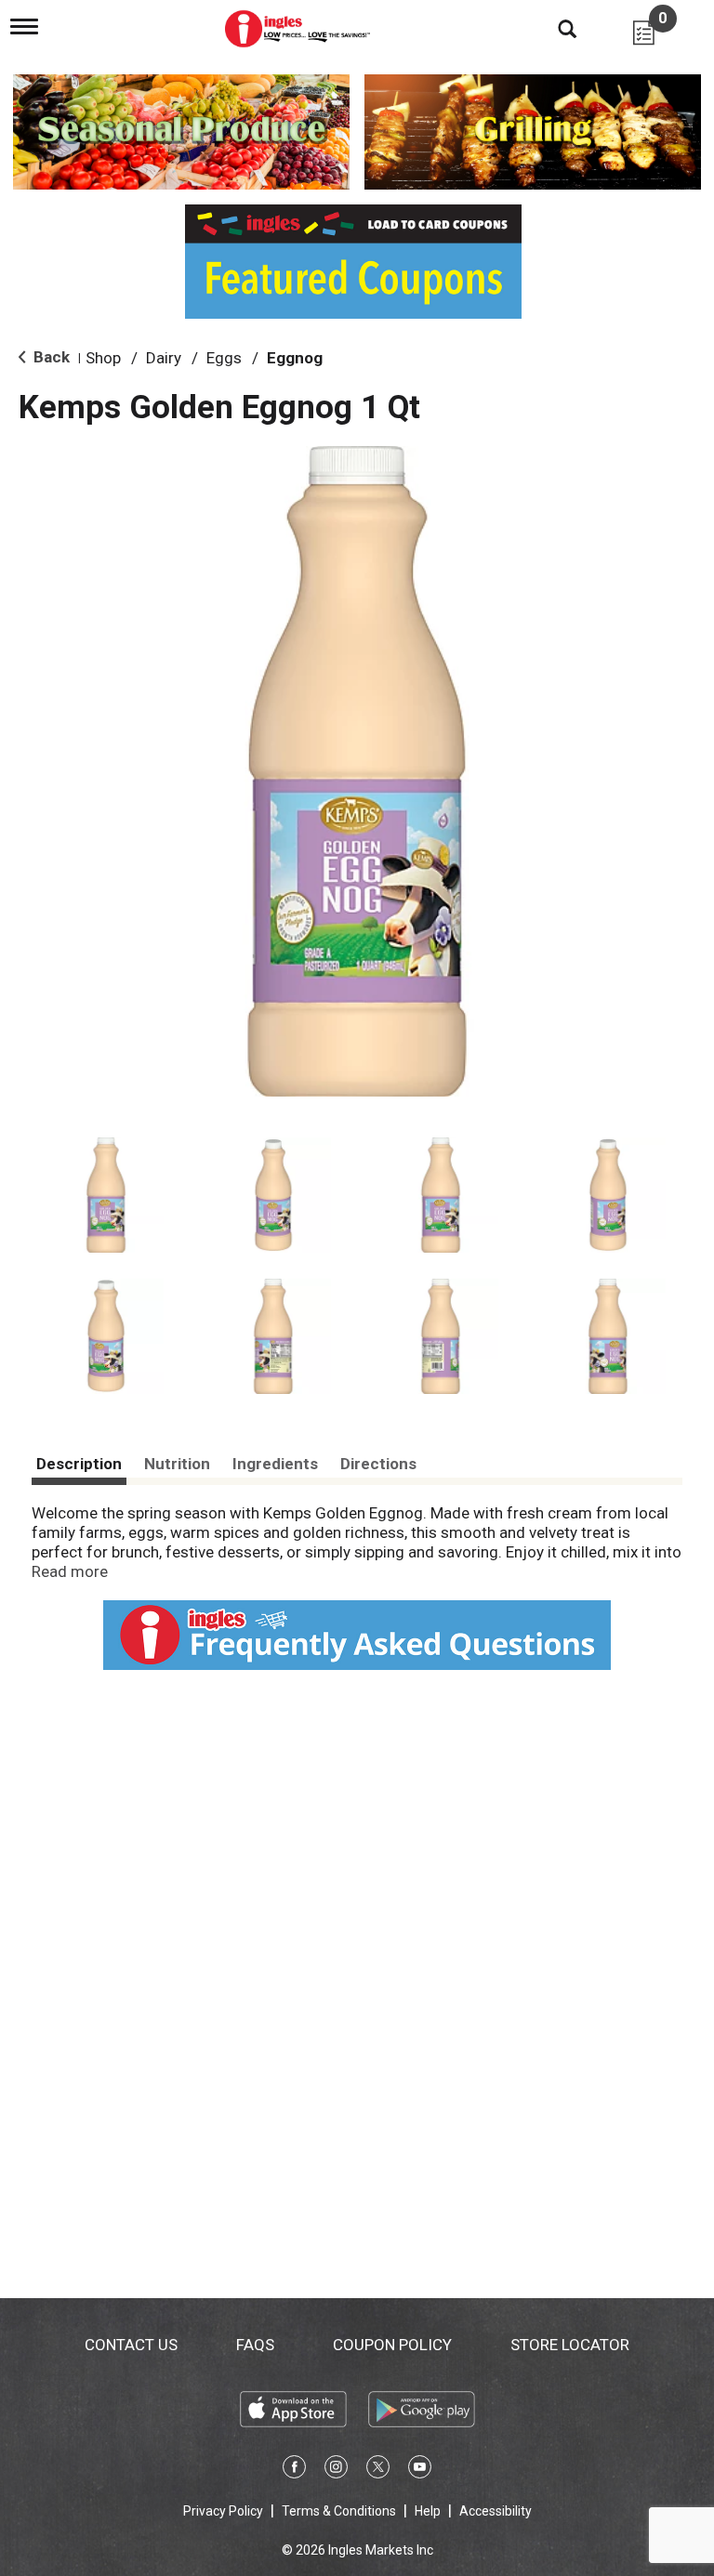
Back (50, 357)
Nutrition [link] (177, 1464)
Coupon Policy (392, 2345)
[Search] (553, 28)
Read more (70, 1571)
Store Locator (570, 2345)
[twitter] (378, 2470)
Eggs (224, 358)
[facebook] (294, 2470)
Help (428, 2511)
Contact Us (131, 2345)
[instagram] (336, 2470)
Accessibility (496, 2511)
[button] (106, 1195)
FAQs (255, 2345)
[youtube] (420, 2470)
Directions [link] (378, 1464)
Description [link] (79, 1464)
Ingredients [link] (275, 1464)
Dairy (164, 358)
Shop (103, 358)
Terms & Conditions (339, 2511)
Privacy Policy (223, 2511)
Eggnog (295, 358)
